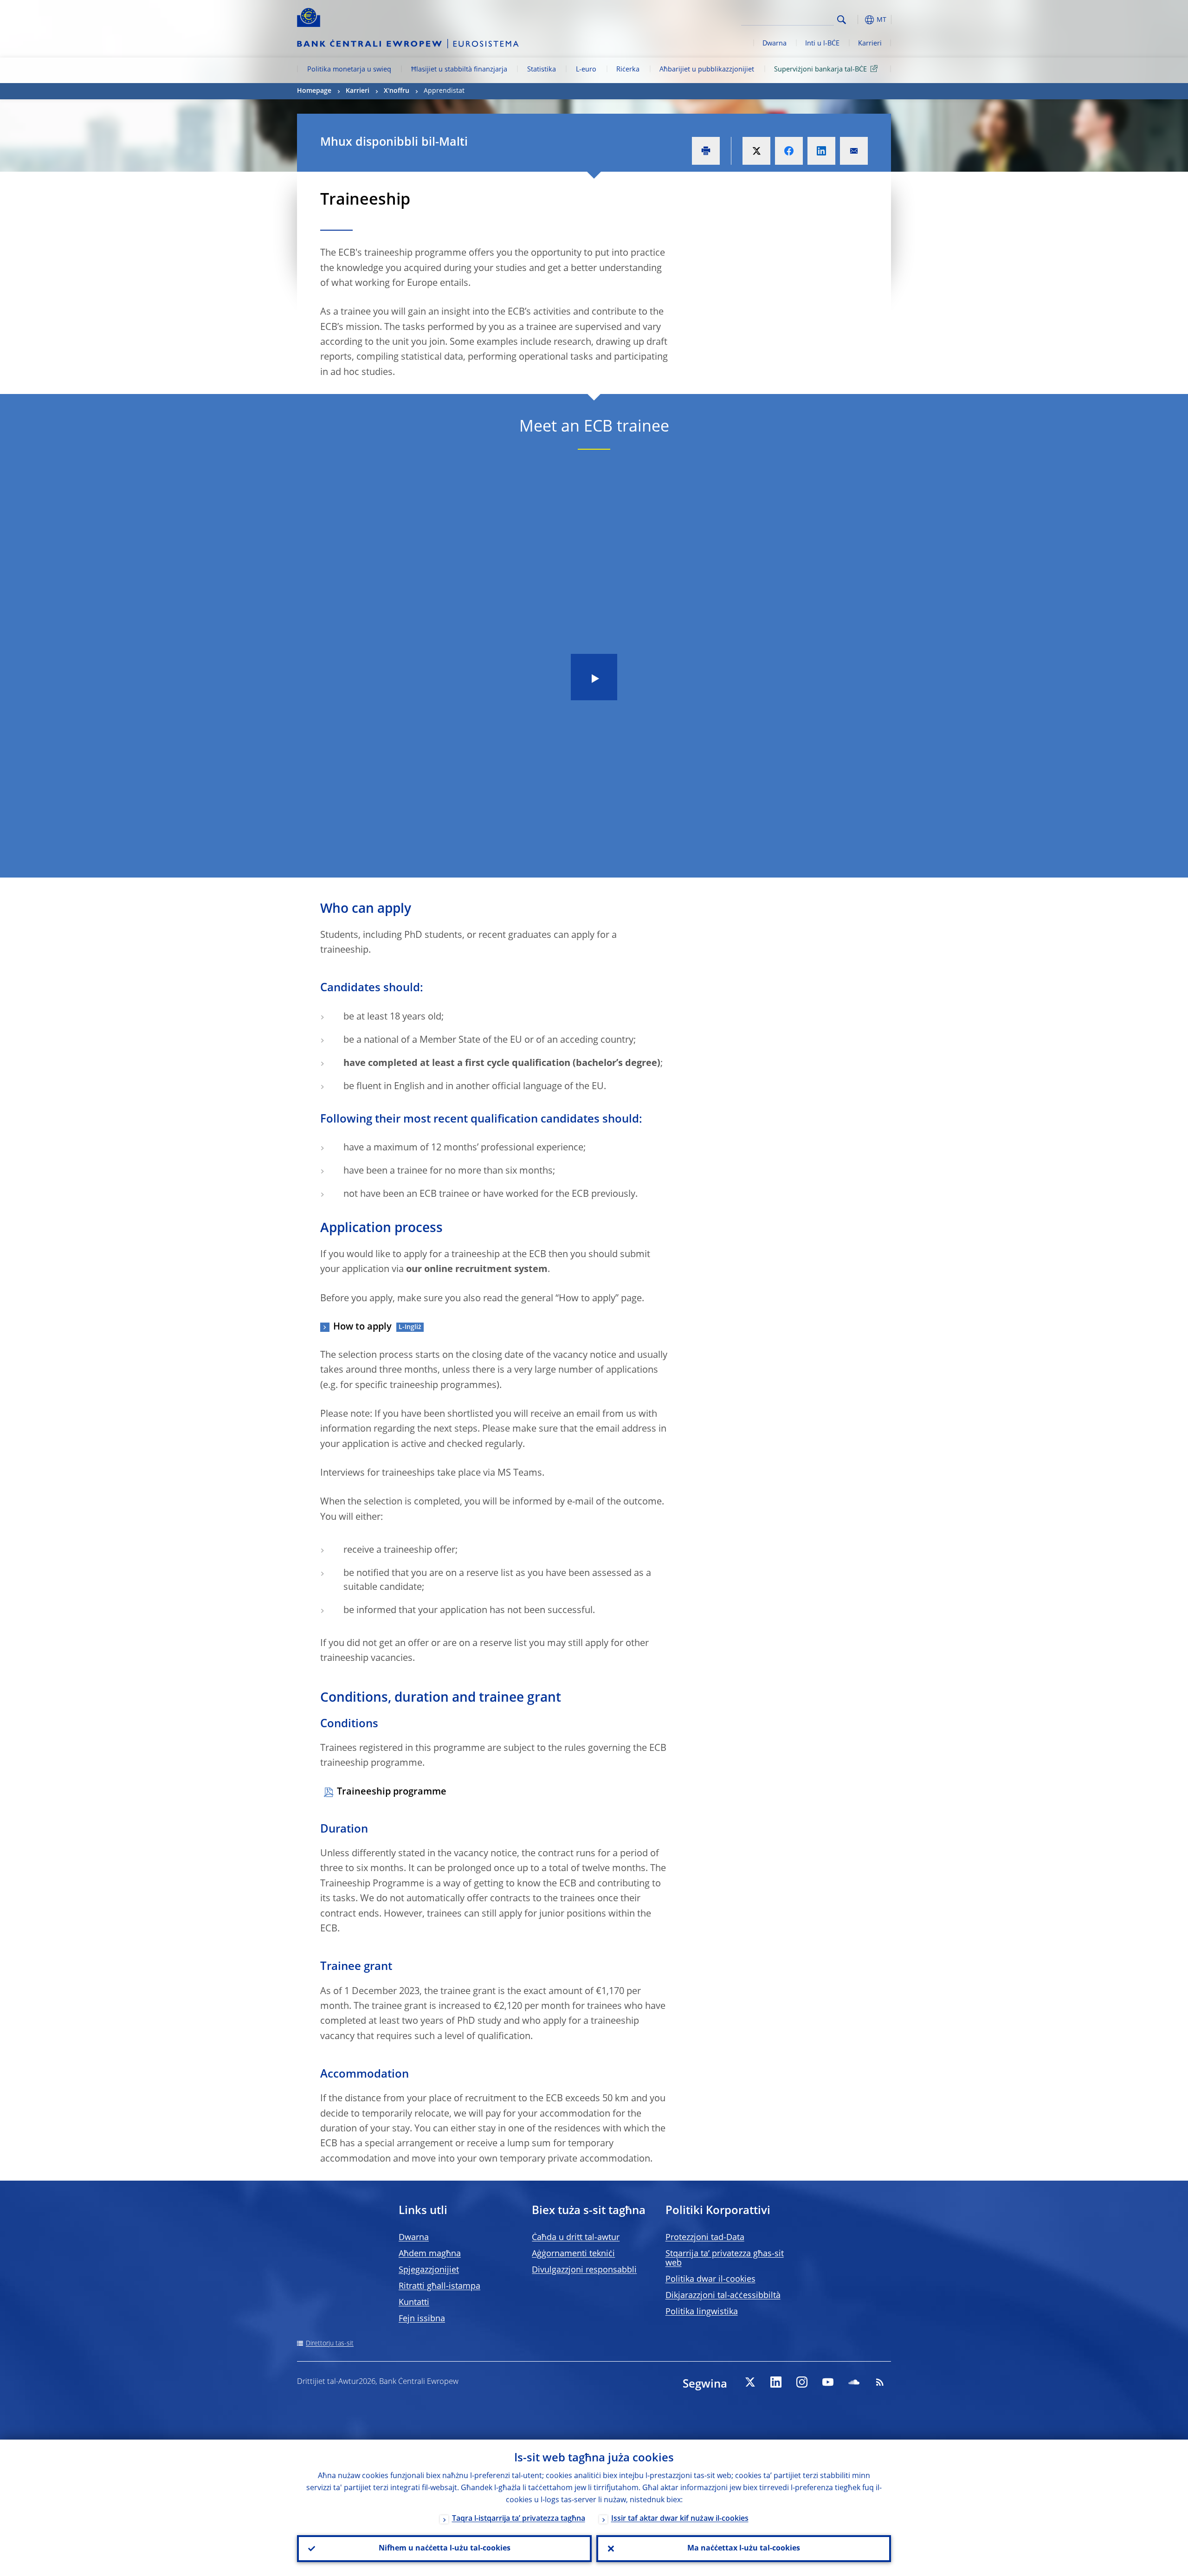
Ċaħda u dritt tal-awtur (576, 2238)
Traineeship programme (392, 1792)
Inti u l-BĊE (822, 44)
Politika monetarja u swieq (349, 70)
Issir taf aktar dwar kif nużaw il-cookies (680, 2519)
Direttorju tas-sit (330, 2344)
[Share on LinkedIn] (821, 151)
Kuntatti (414, 2303)
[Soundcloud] (854, 2382)
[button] (859, 20)
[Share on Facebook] (789, 151)
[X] (750, 2382)
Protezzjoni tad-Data (705, 2238)
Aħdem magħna (430, 2254)
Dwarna (775, 44)
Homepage (314, 91)
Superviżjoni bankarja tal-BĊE (820, 70)
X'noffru (397, 91)
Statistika (542, 70)
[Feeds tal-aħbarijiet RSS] (880, 2382)
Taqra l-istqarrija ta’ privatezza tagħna (519, 2519)
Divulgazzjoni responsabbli (584, 2270)
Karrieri (870, 44)
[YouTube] (828, 2382)
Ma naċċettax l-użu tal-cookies (744, 2549)
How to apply (362, 1327)
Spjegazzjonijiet (429, 2270)
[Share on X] (756, 151)
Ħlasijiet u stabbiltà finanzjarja (459, 70)
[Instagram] (802, 2382)
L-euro (586, 70)
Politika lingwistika (702, 2312)
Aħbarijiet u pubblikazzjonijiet (707, 70)
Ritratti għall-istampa (439, 2286)
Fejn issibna (422, 2319)
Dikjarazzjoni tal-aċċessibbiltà (723, 2296)
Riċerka (628, 70)
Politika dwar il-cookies (710, 2279)
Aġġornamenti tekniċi (573, 2254)
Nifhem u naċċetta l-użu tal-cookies (445, 2549)
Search (842, 20)
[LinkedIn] (776, 2382)
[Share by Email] (854, 151)
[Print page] (706, 151)
